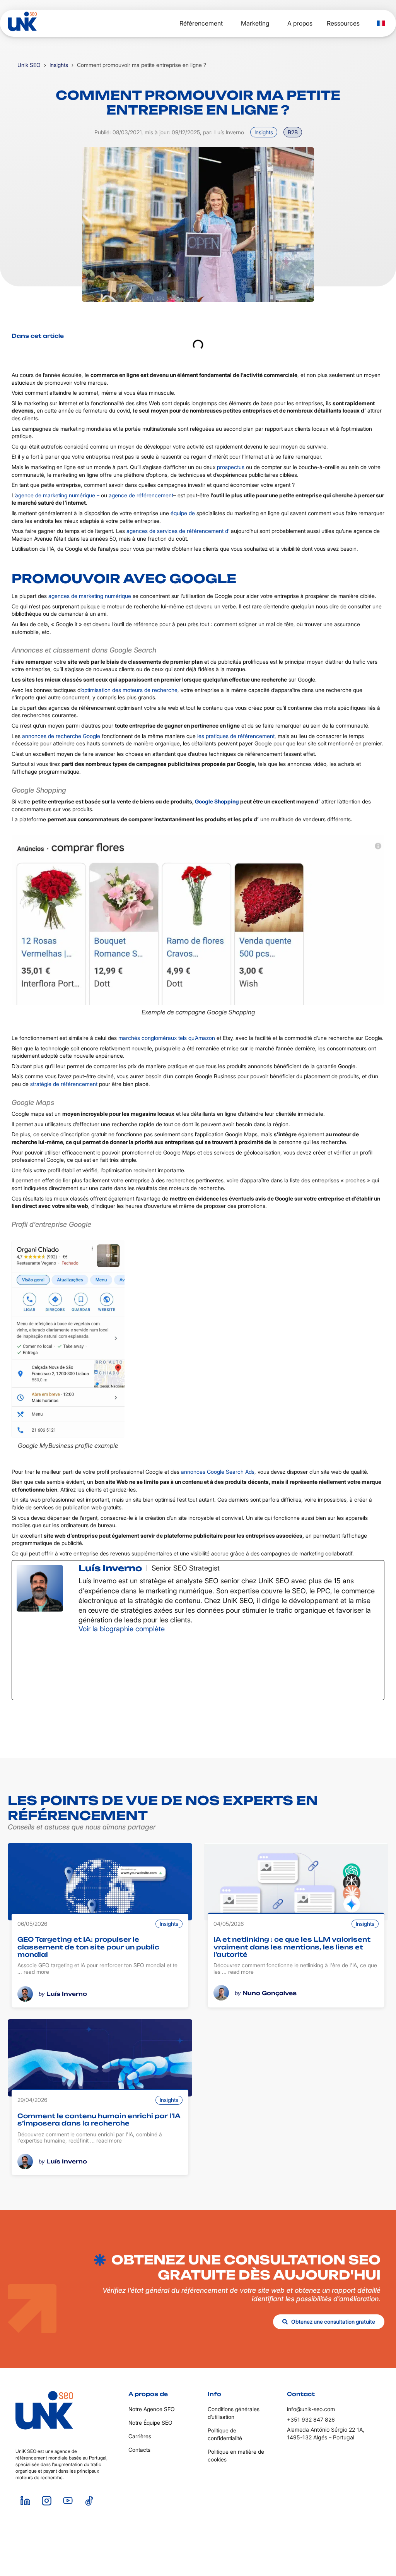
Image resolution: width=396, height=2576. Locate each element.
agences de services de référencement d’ (178, 531)
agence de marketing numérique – (57, 495)
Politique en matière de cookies (236, 2455)
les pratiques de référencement (236, 736)
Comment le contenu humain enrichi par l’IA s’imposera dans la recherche (99, 2120)
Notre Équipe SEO (150, 2423)
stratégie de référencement (64, 1084)
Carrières (140, 2436)
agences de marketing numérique (90, 596)
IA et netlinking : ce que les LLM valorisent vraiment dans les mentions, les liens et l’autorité (292, 1947)
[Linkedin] (25, 2501)
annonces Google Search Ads (218, 1472)
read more (36, 1972)
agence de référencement (141, 495)
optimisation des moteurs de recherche (129, 690)
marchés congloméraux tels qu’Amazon (167, 1038)
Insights (59, 65)
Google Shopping (217, 801)
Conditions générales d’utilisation (234, 2413)
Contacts (139, 2450)
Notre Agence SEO (152, 2409)
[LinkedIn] (137, 1666)
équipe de (183, 513)
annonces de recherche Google (61, 736)
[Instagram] (46, 2501)
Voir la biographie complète (122, 1629)
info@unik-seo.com (311, 2409)
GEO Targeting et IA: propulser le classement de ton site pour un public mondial (88, 1947)
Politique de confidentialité (225, 2434)
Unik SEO (29, 65)
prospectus (231, 467)
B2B (293, 132)
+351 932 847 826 (311, 2419)
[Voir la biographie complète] (170, 1629)
